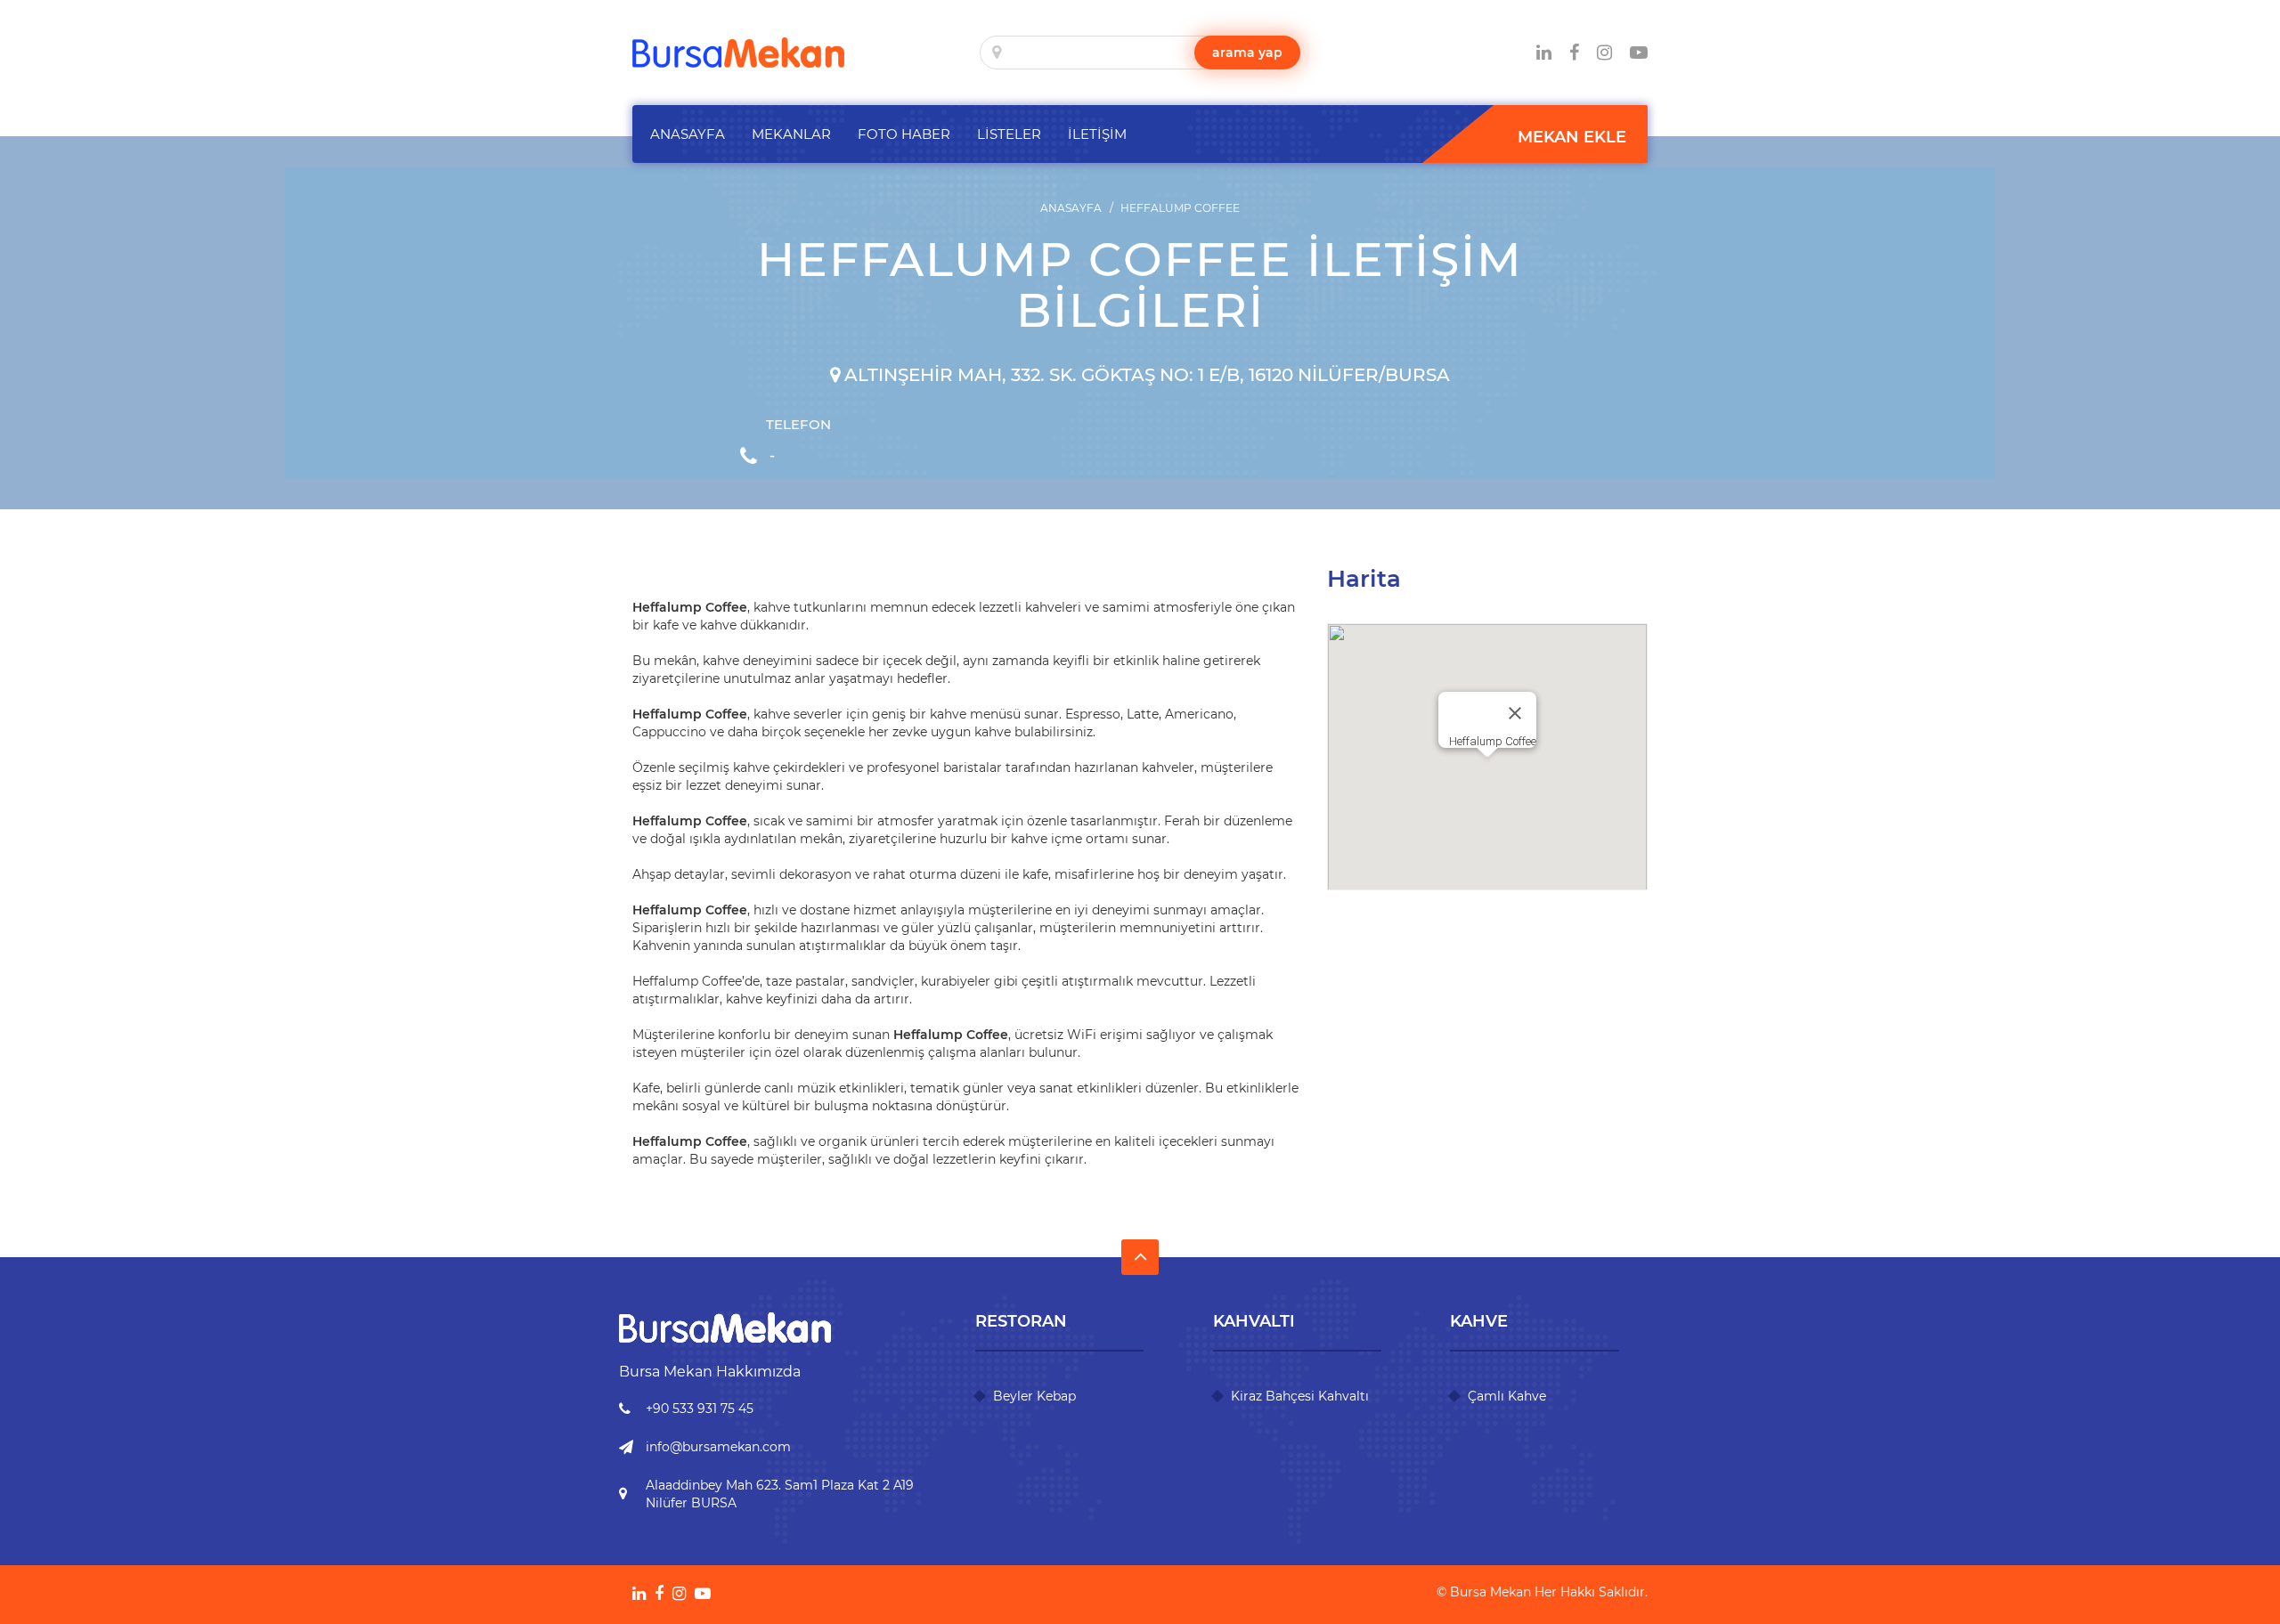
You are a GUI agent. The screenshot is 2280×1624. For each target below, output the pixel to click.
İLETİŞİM (1097, 134)
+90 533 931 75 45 (700, 1409)
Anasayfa (1071, 208)
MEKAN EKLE (1572, 137)
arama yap (1247, 53)
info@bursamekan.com (718, 1447)
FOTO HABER (904, 134)
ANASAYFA (688, 134)
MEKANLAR (791, 134)
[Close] (1515, 713)
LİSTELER (1009, 134)
